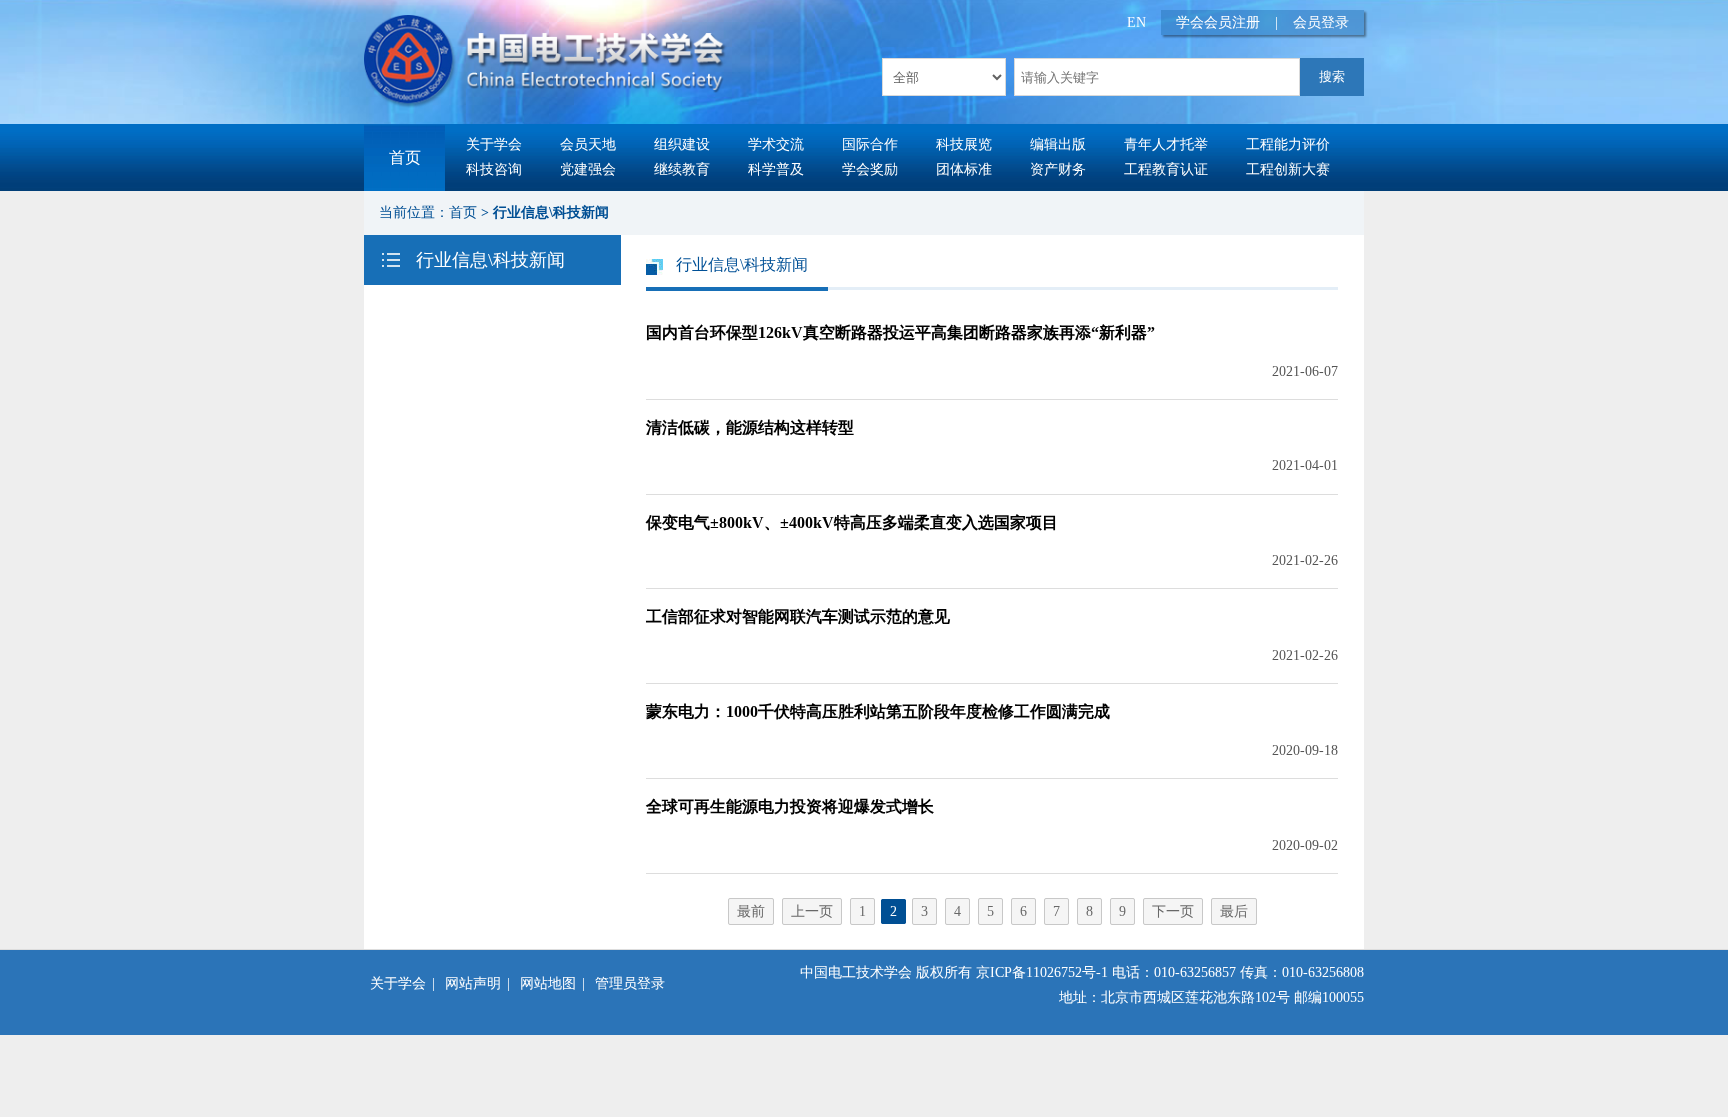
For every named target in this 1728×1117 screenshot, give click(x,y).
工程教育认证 (1166, 169)
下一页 (1173, 911)
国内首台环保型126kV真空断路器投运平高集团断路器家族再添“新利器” (900, 332)
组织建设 (682, 144)
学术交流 (776, 144)
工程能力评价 (1288, 144)
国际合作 (870, 144)
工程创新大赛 (1288, 169)
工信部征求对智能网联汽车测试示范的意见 (798, 616)
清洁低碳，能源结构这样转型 (750, 427)
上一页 (812, 911)
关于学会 (494, 144)
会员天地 (588, 144)
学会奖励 (870, 169)
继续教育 (682, 169)
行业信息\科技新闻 (551, 212)
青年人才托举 (1166, 144)
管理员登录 (630, 983)
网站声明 (473, 983)
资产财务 (1058, 169)
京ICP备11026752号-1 (1042, 972)
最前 (751, 911)
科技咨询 (494, 169)
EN (1136, 22)
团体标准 (964, 169)
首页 (405, 157)
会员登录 (1321, 22)
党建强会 (588, 169)
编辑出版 (1058, 144)
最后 (1234, 911)
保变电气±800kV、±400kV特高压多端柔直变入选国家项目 (852, 522)
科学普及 (776, 169)
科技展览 (964, 144)
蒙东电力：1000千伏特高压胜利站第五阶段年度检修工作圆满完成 (878, 711)
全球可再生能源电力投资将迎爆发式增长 (790, 806)
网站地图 (548, 983)
